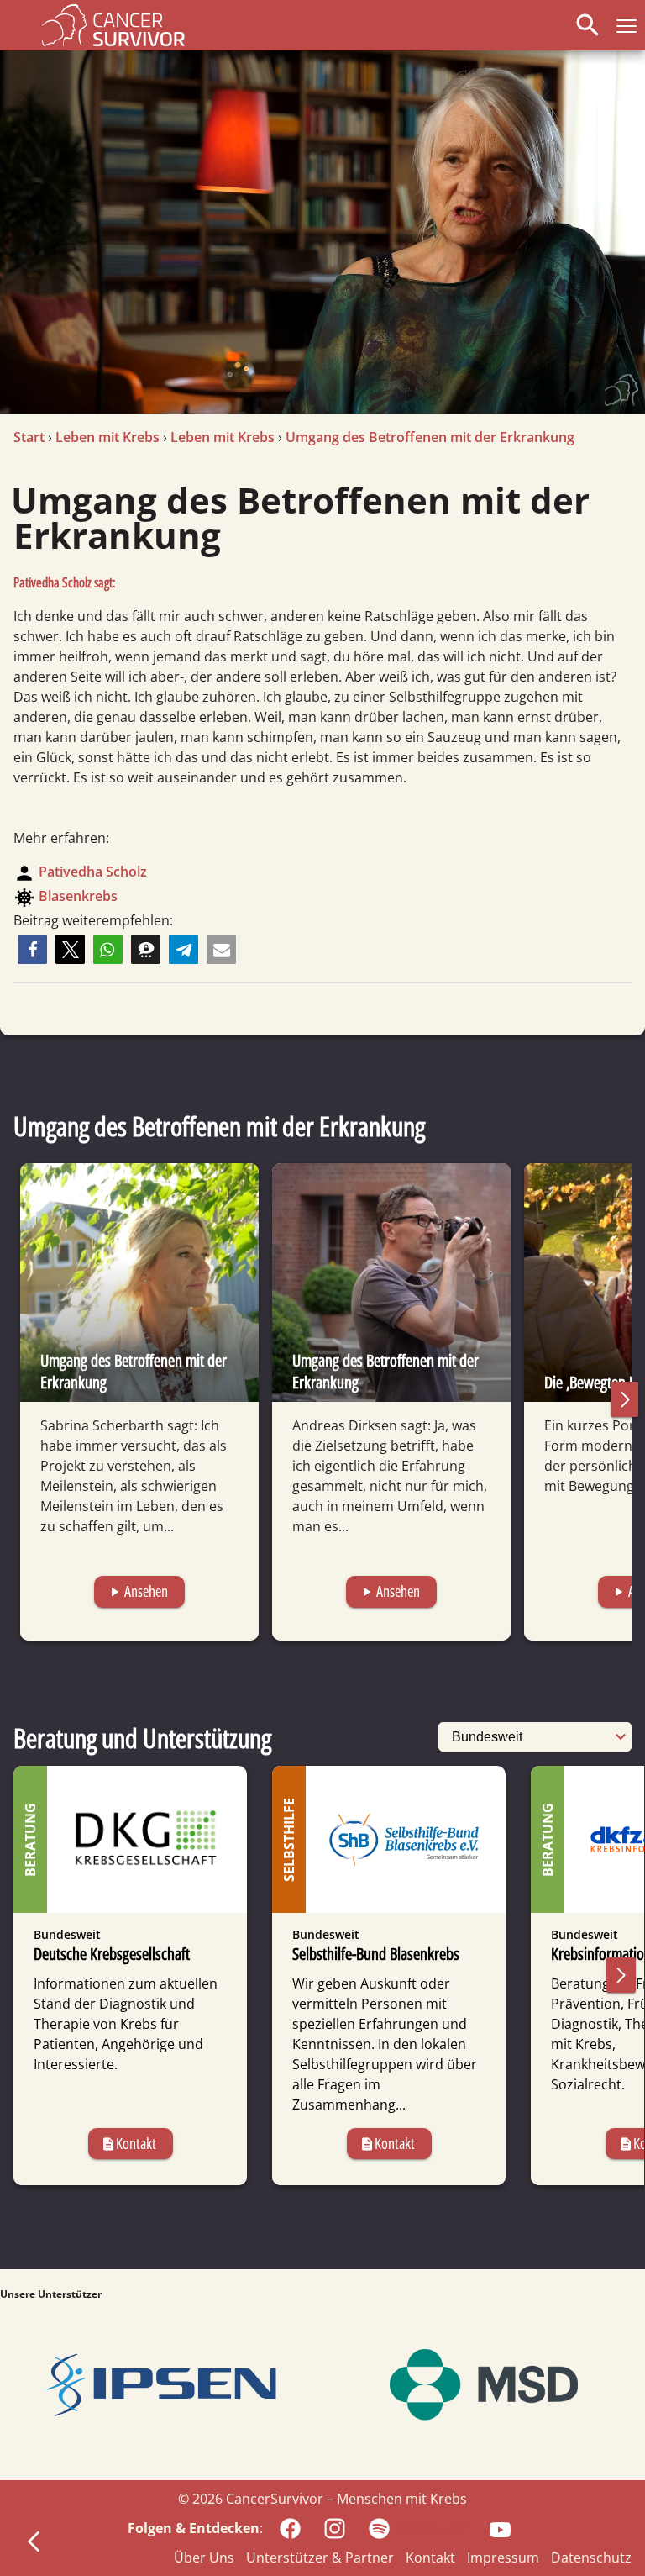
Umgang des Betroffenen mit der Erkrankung (430, 437)
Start (29, 437)
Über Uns (204, 2558)
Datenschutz (591, 2558)
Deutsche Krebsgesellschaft (112, 1954)
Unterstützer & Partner (320, 2558)
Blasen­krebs (78, 896)
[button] (623, 25)
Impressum (503, 2558)
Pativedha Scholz (93, 872)
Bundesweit (67, 1934)
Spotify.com (435, 2527)
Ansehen (137, 1591)
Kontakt (128, 2143)
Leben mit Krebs (107, 437)
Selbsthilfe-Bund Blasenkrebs (376, 1954)
